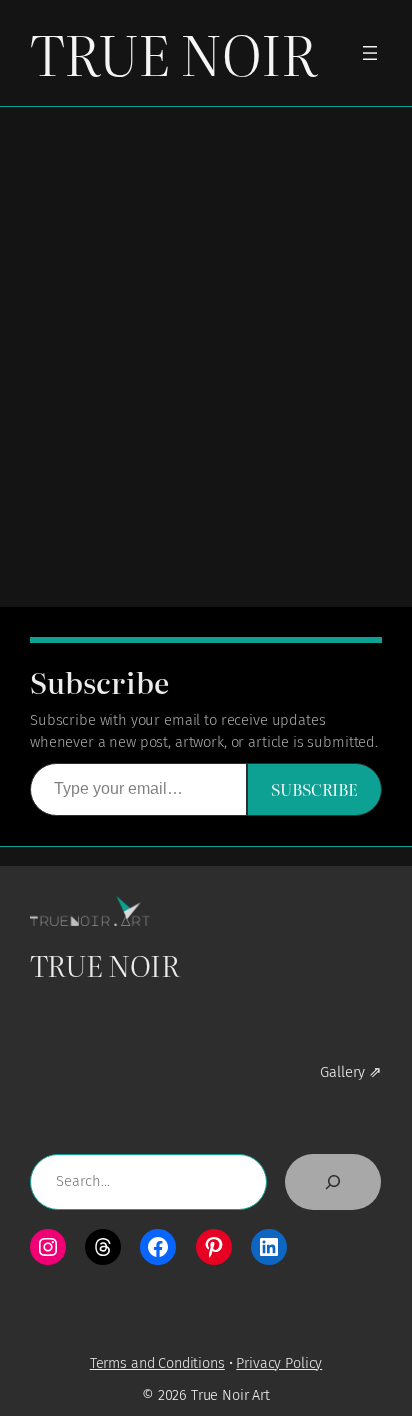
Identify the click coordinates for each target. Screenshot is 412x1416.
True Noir (173, 52)
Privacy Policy (279, 1363)
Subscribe (314, 789)
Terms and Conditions (157, 1363)
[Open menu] (370, 53)
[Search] (333, 1182)
